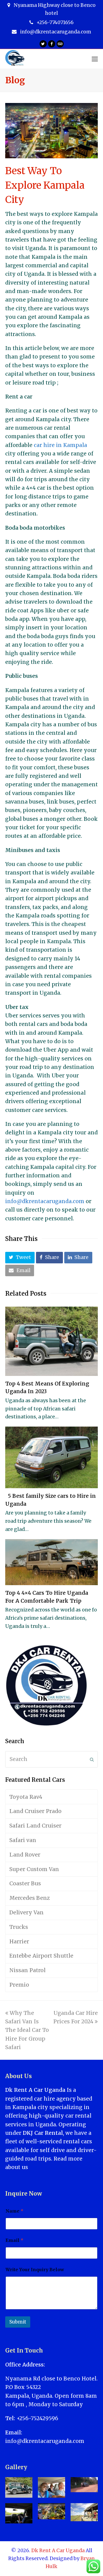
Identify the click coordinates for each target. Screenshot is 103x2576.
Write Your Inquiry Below (35, 2270)
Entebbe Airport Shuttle (41, 1956)
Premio (19, 1985)
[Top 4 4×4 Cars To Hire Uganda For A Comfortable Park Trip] (52, 1562)
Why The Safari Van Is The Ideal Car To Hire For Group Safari (27, 2030)
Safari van (23, 1840)
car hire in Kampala (60, 445)
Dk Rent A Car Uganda (58, 2551)
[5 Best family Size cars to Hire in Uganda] (52, 1457)
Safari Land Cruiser (35, 1826)
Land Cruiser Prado (35, 1811)
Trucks (19, 1927)
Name (14, 2211)
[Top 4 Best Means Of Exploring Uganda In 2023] (52, 1341)
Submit (18, 2322)
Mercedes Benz (30, 1898)
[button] (20, 1258)
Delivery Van (27, 1912)
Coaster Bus (25, 1883)
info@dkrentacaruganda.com (45, 1201)
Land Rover (25, 1855)
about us (17, 2167)
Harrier (19, 1941)
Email (14, 2240)
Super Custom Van (34, 1869)
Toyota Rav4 (26, 1797)
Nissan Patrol (27, 1970)
